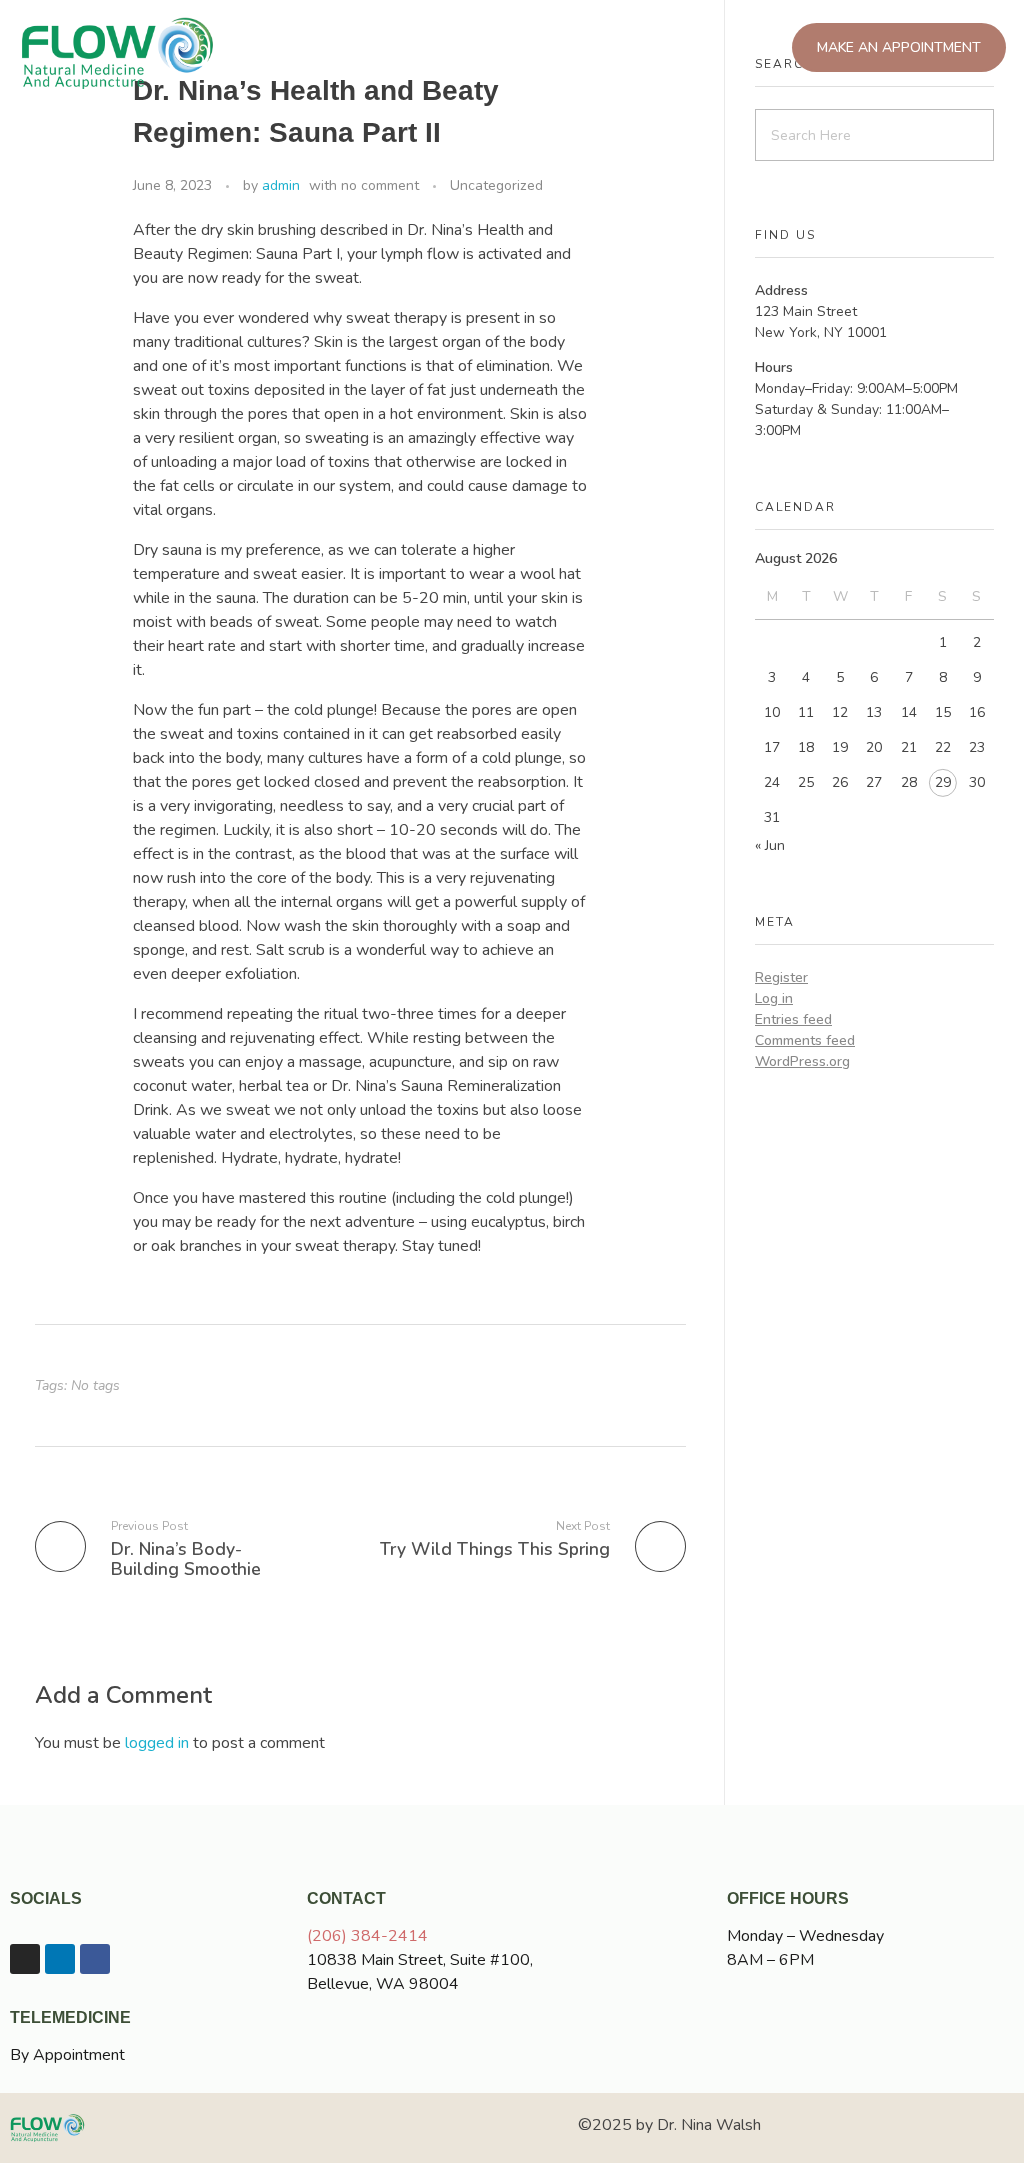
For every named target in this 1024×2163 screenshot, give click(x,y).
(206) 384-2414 (367, 1936)
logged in (159, 1743)
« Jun (770, 845)
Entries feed (793, 1019)
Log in (774, 998)
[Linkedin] (60, 1959)
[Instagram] (25, 1959)
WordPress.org (802, 1061)
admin (281, 185)
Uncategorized (496, 185)
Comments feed (805, 1040)
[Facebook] (95, 1959)
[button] (461, 48)
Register (781, 977)
